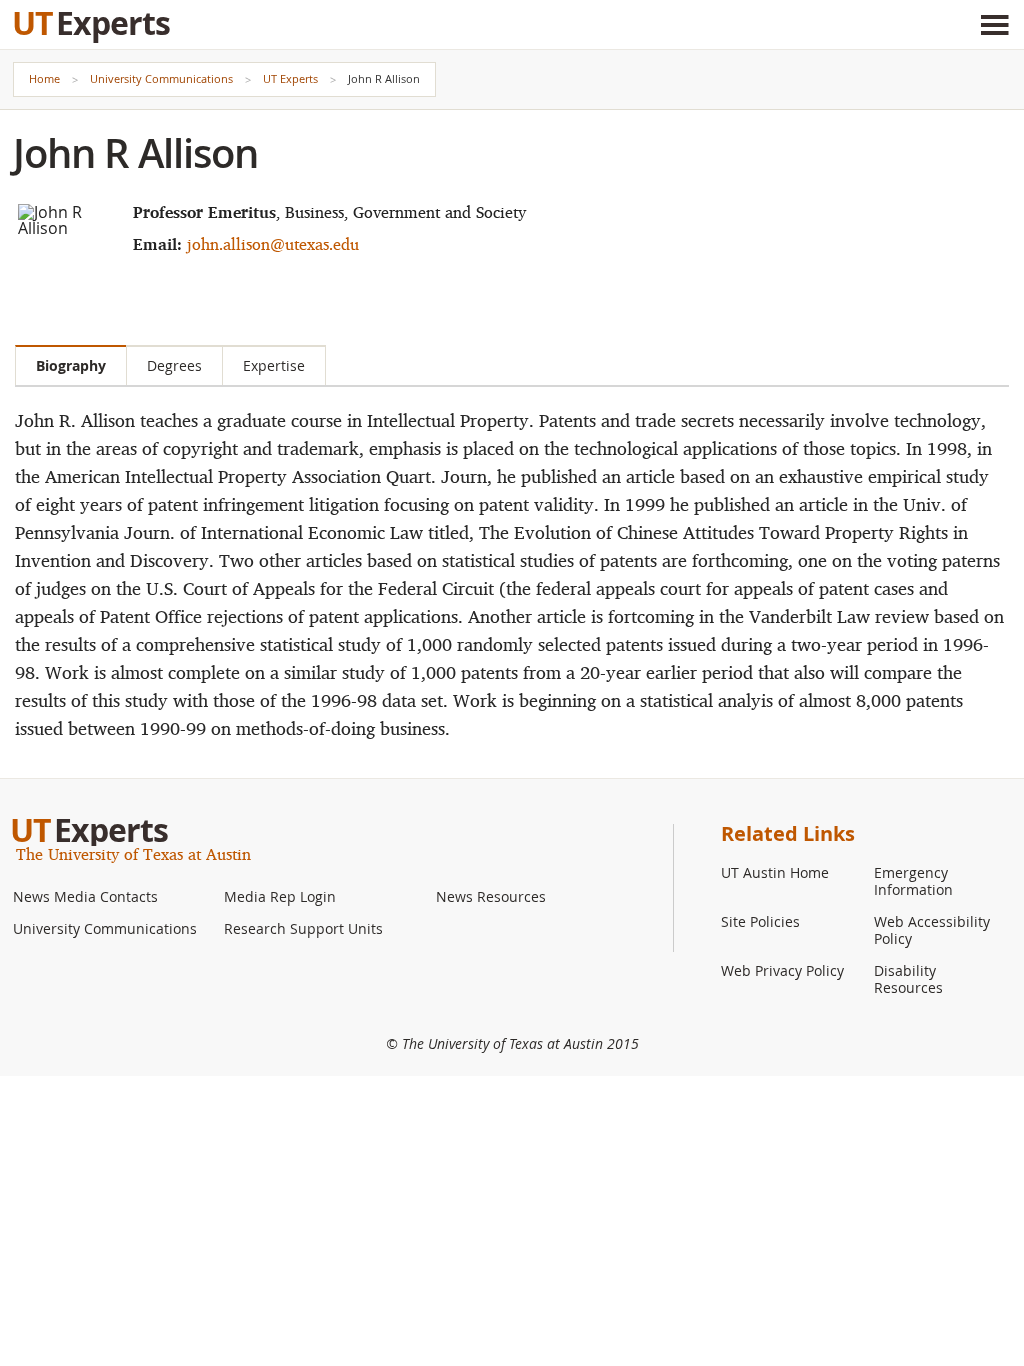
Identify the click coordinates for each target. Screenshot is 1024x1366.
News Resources (491, 896)
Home (44, 78)
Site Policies (760, 921)
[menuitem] (111, 896)
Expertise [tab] (274, 365)
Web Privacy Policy (782, 970)
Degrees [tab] (174, 365)
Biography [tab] (71, 365)
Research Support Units (303, 928)
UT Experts (290, 78)
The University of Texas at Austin (133, 854)
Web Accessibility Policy (932, 930)
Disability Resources (908, 979)
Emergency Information (913, 881)
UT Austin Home (775, 872)
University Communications (161, 78)
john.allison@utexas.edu (273, 244)
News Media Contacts (85, 896)
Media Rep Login (280, 896)
